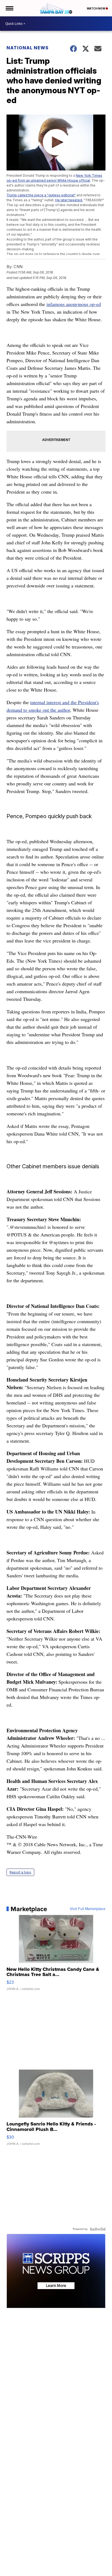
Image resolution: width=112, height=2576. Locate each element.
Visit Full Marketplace (88, 1909)
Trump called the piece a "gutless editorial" (41, 195)
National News (28, 48)
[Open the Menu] (9, 8)
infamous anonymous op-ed (74, 304)
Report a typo (20, 1872)
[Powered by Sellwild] (98, 2229)
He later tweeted (69, 200)
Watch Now (96, 8)
